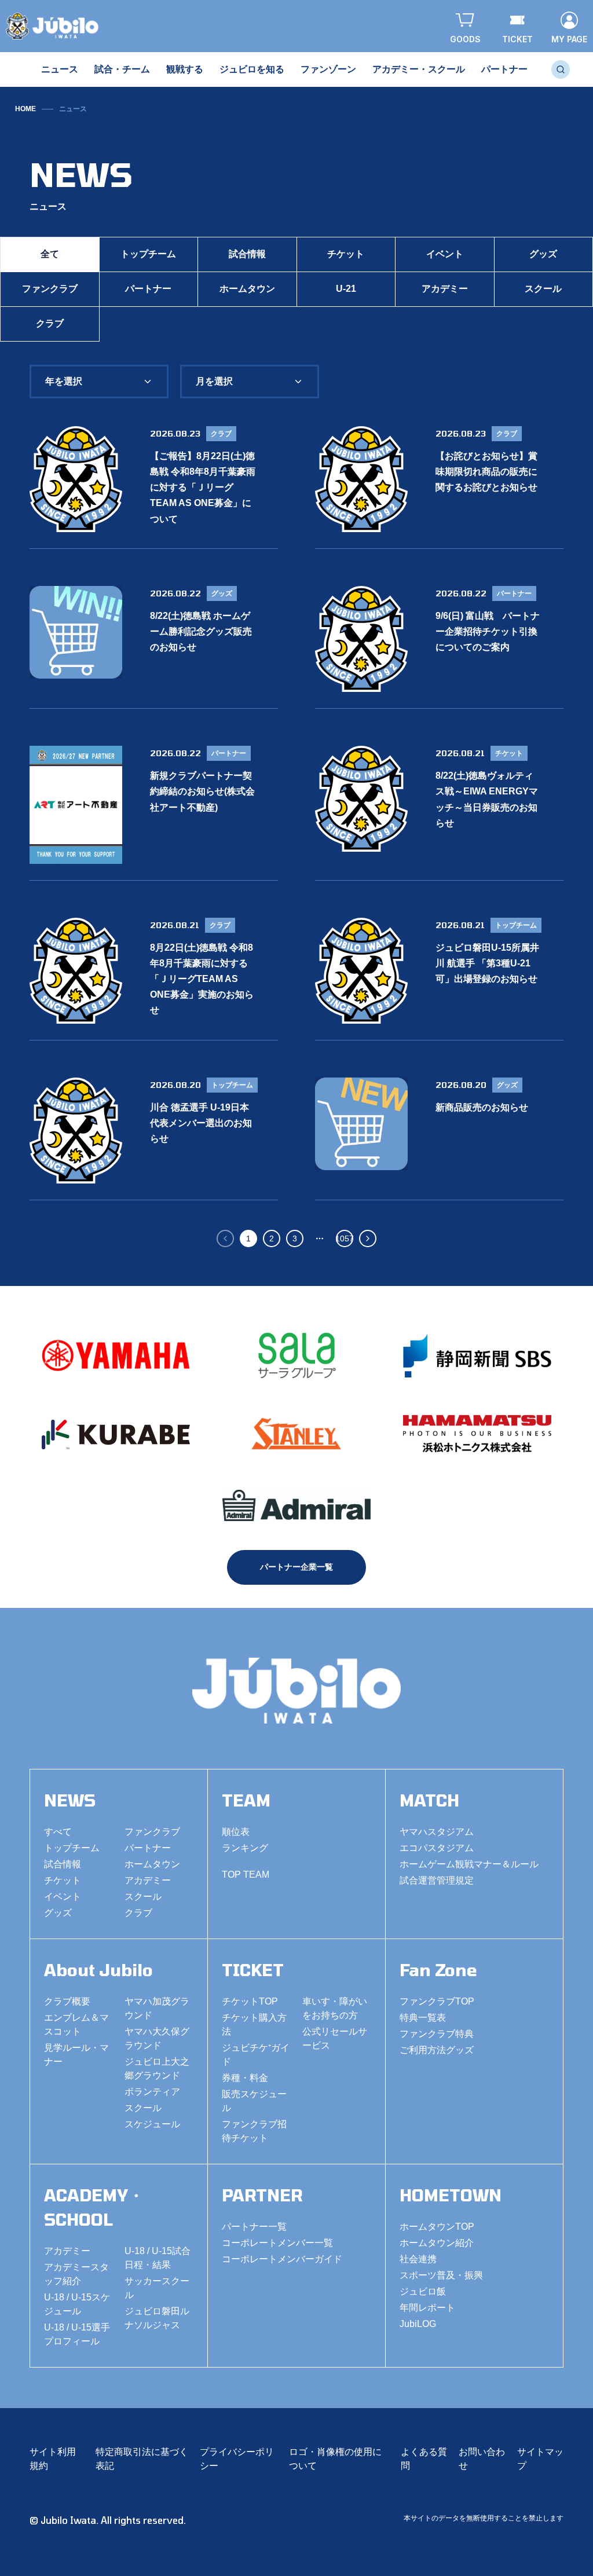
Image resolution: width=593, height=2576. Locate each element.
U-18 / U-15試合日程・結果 (158, 2258)
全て (50, 254)
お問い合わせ (482, 2459)
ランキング (245, 1848)
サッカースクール (157, 2288)
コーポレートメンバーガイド (282, 2259)
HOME (25, 109)
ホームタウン (247, 289)
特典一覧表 (423, 2018)
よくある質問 (424, 2459)
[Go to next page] (368, 1238)
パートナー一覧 (254, 2227)
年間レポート (427, 2308)
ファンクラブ (50, 289)
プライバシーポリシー (237, 2459)
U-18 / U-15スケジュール (77, 2304)
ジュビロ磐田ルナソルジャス (157, 2318)
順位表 (236, 1832)
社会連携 (418, 2259)
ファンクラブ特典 (437, 2034)
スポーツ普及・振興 (441, 2275)
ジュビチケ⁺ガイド (256, 2055)
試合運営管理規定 (437, 1880)
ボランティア (152, 2092)
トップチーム (148, 254)
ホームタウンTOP (437, 2227)
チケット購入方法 (254, 2024)
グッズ (58, 1913)
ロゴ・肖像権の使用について (335, 2459)
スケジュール (152, 2124)
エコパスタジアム (437, 1848)
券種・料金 (245, 2078)
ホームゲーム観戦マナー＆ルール (469, 1864)
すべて (58, 1832)
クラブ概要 (67, 2001)
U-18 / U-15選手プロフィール (77, 2334)
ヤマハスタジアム (437, 1832)
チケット (346, 254)
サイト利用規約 (53, 2459)
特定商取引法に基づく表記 (142, 2459)
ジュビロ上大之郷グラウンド (157, 2069)
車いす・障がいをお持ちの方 (335, 2008)
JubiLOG (418, 2324)
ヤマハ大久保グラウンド (157, 2038)
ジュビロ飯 (423, 2291)
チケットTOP (250, 2001)
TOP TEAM (246, 1875)
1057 (345, 1238)
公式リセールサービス (335, 2038)
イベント (445, 254)
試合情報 (247, 254)
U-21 (346, 289)
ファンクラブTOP (437, 2001)
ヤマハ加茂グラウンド (157, 2008)
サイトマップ (540, 2459)
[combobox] (99, 382)
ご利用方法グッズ (437, 2050)
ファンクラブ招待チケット (254, 2131)
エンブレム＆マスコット (76, 2024)
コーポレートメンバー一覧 (277, 2243)
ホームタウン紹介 (437, 2243)
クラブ (50, 323)
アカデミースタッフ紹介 (76, 2274)
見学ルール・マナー (76, 2055)
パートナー (148, 289)
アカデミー (445, 289)
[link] (73, 109)
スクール (143, 1897)
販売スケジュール (254, 2101)
